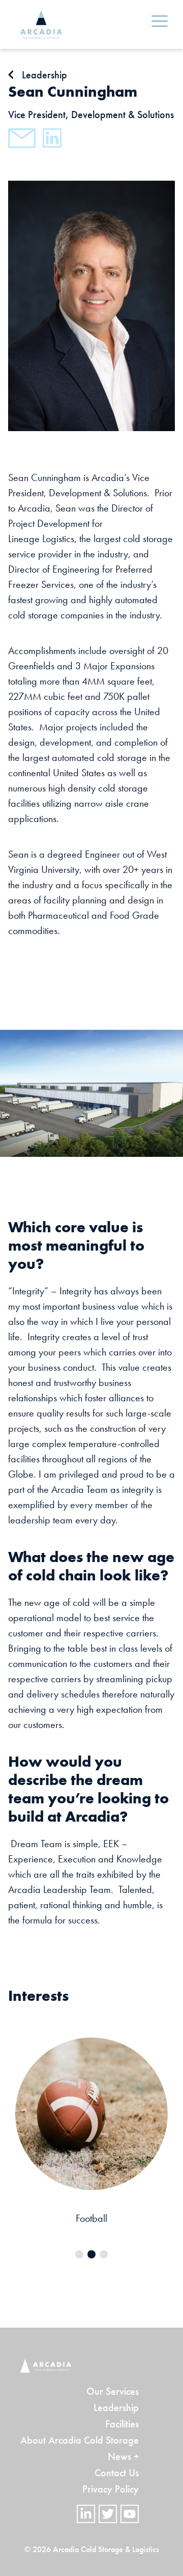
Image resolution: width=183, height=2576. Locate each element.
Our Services (113, 2391)
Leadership (116, 2408)
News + (123, 2456)
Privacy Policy (111, 2489)
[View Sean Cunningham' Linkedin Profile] (52, 138)
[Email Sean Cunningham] (22, 138)
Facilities (122, 2424)
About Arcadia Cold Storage (80, 2440)
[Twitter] (108, 2514)
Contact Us (117, 2473)
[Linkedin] (86, 2514)
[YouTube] (130, 2514)
